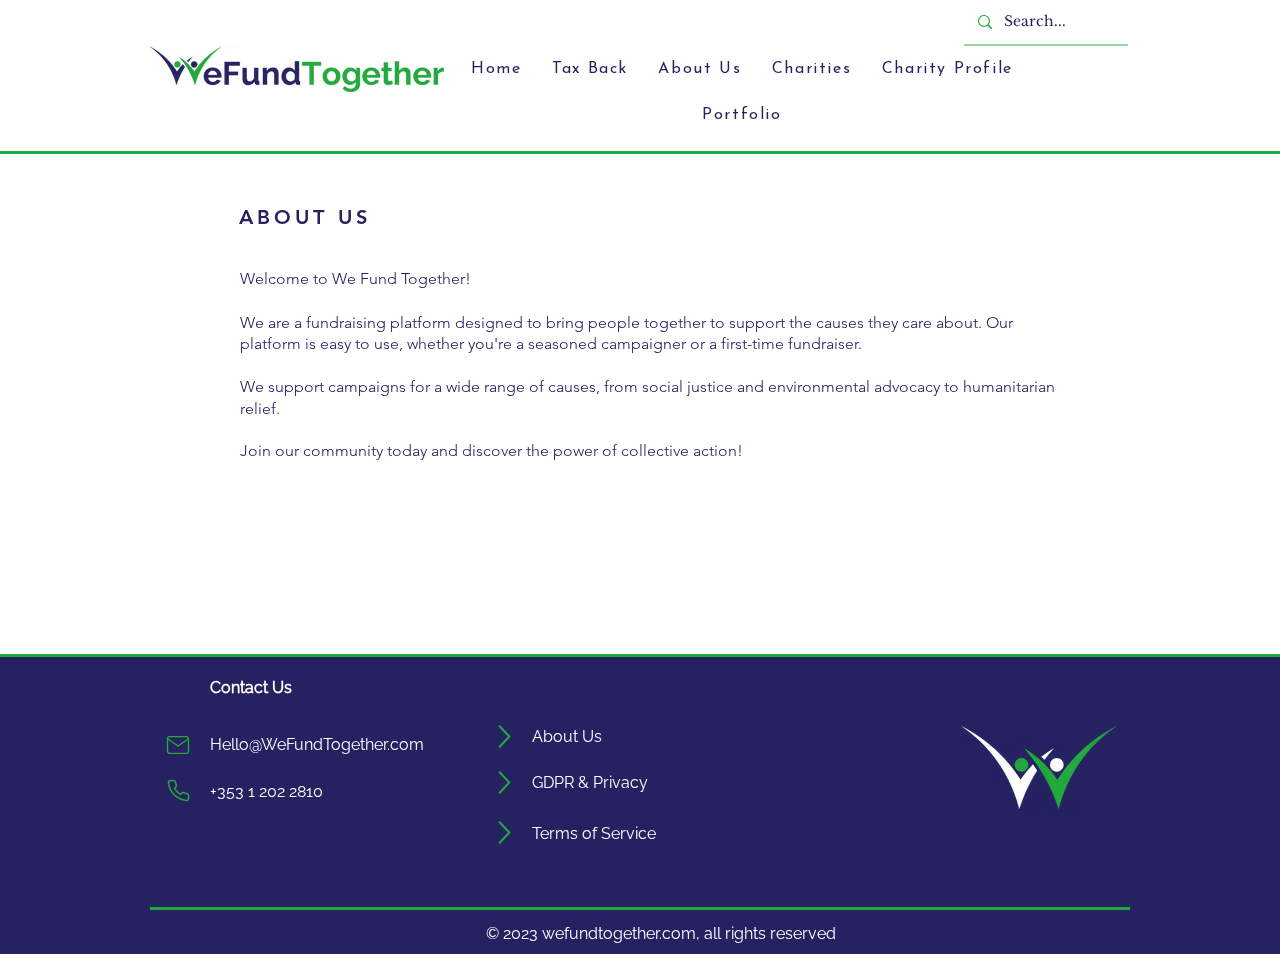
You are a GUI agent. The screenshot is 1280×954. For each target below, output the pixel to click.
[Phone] (178, 791)
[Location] (505, 737)
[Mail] (178, 745)
